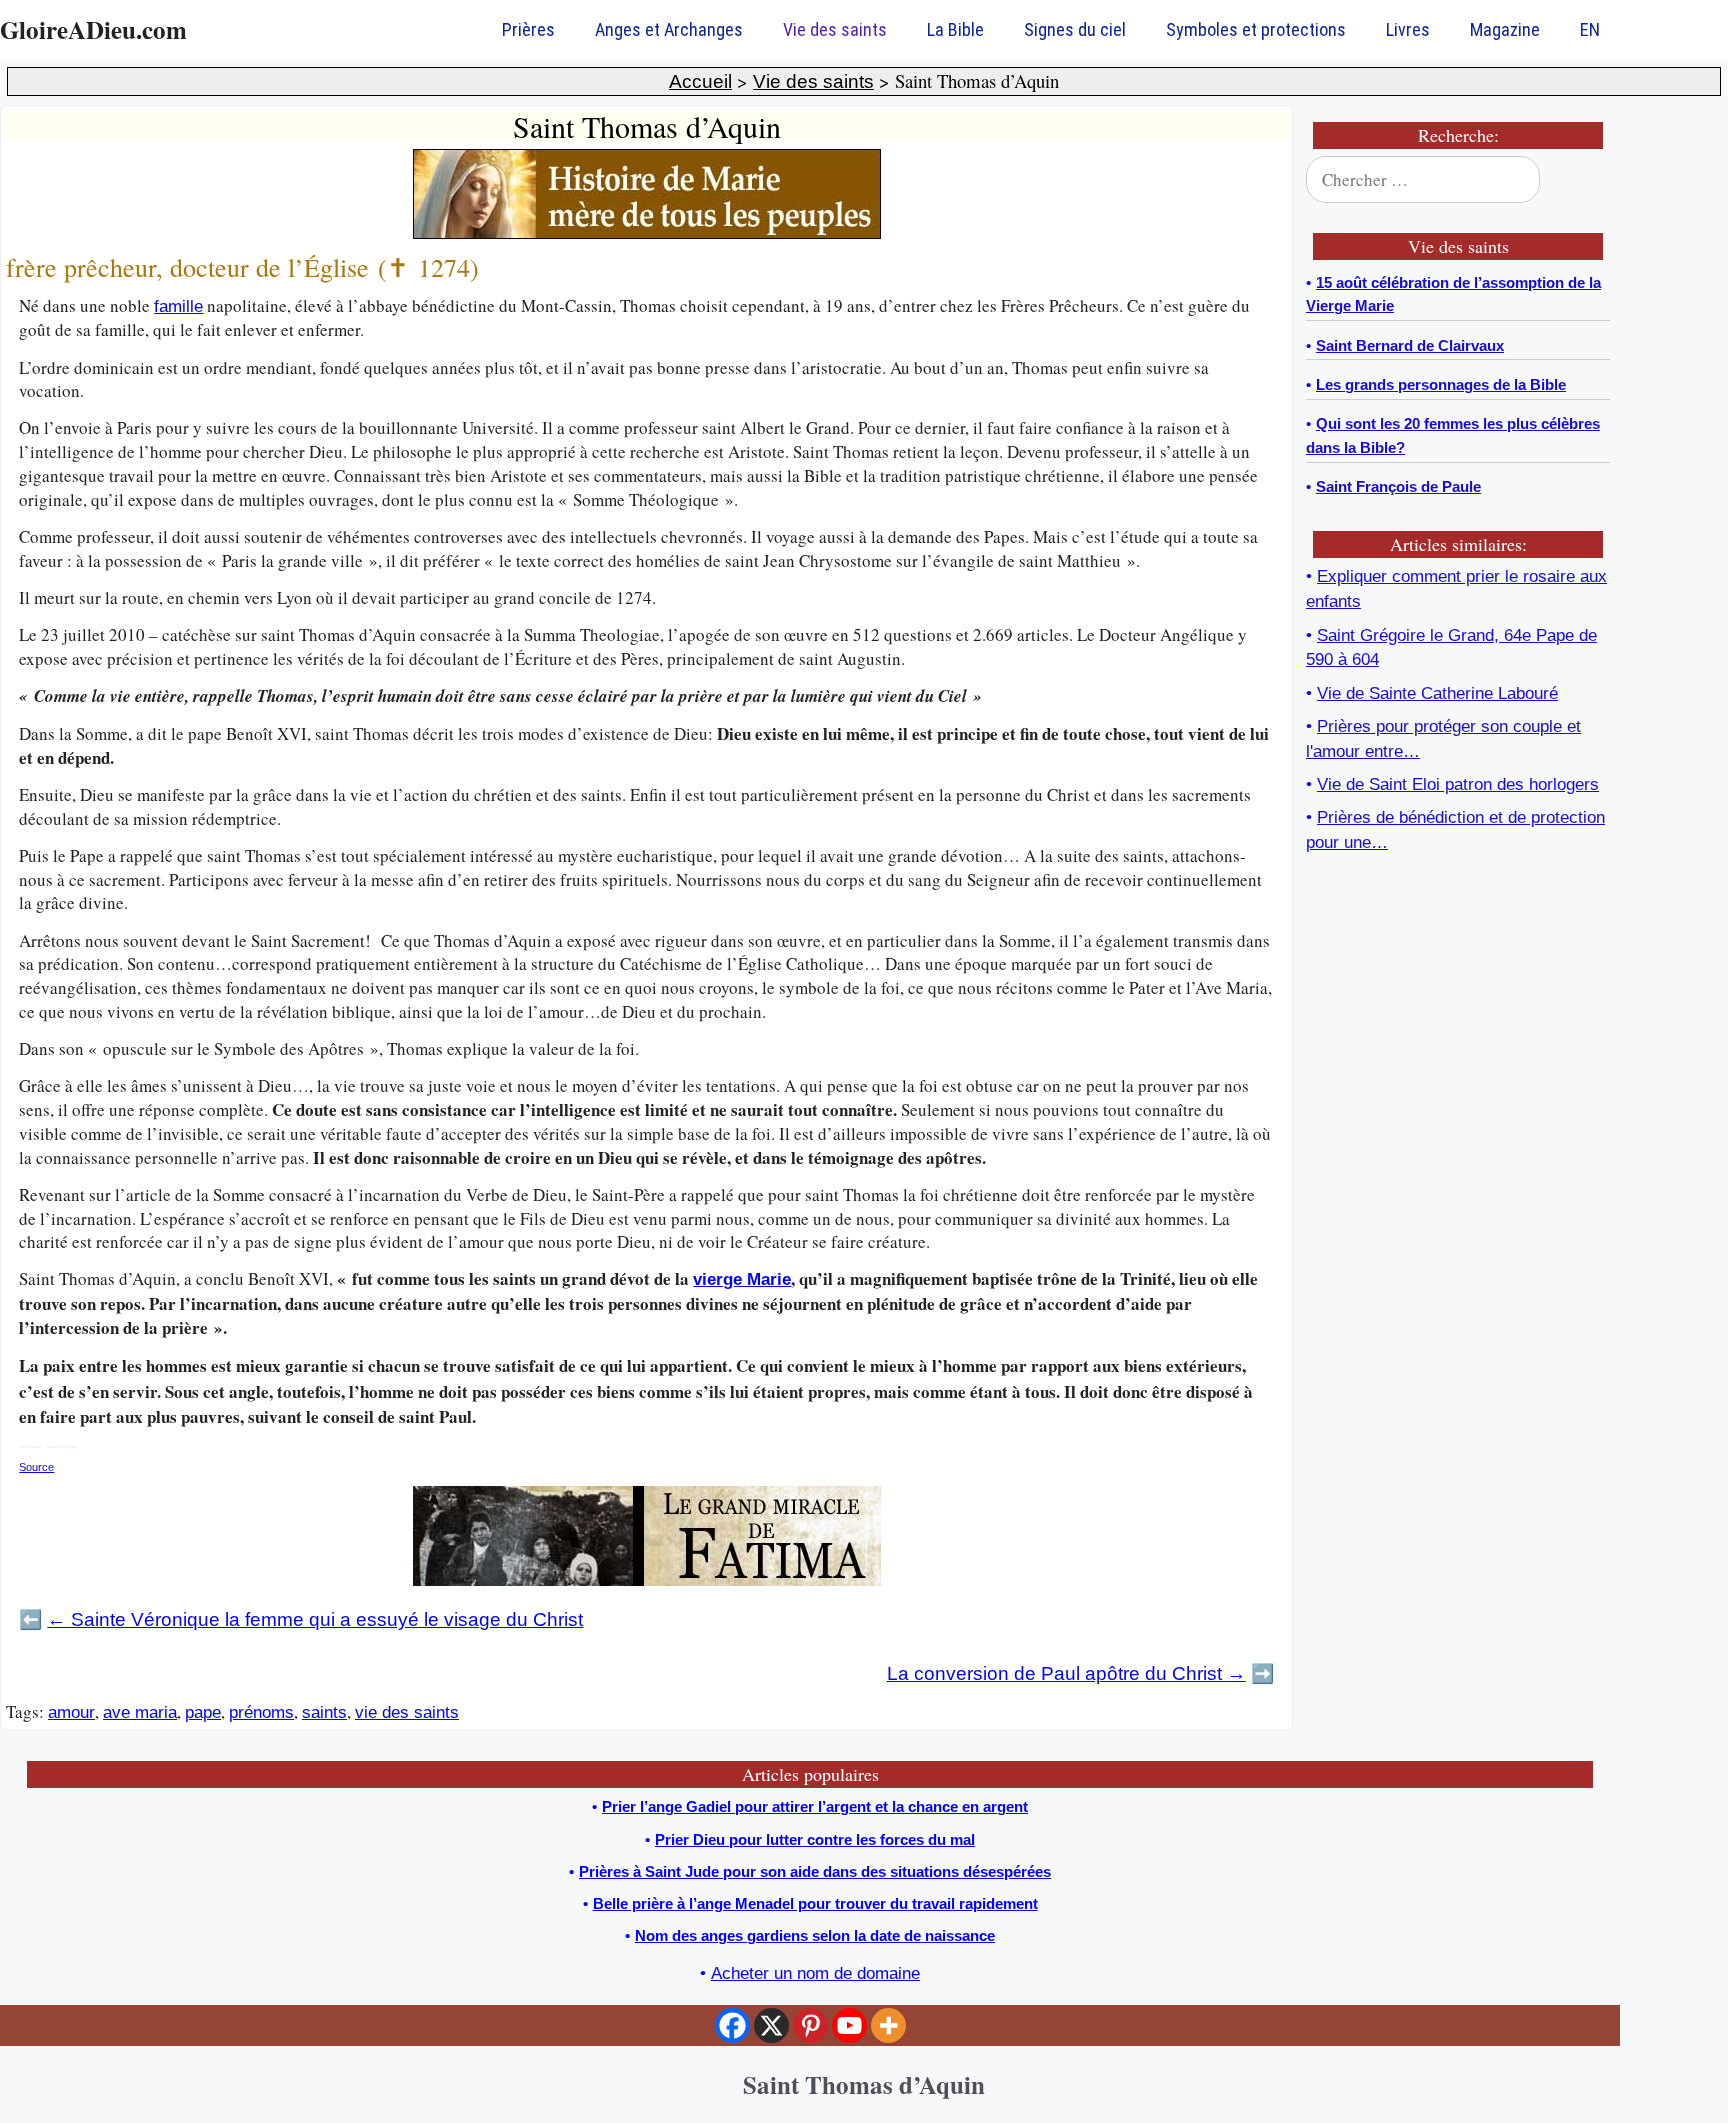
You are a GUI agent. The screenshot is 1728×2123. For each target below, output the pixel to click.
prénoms (261, 1712)
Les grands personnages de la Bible (1441, 384)
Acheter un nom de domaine (815, 1973)
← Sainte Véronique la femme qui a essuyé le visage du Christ (315, 1619)
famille (178, 306)
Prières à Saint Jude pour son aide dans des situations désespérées (815, 1871)
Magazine (1505, 29)
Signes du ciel (1075, 29)
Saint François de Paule (1398, 486)
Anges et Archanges (669, 29)
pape (203, 1712)
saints (324, 1712)
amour (71, 1712)
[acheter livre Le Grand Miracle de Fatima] (647, 1580)
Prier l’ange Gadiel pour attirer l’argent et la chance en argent (815, 1806)
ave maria (140, 1712)
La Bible (955, 29)
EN (1590, 29)
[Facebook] (732, 2025)
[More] (888, 2025)
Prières (528, 29)
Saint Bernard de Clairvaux (1410, 345)
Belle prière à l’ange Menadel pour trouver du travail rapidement (815, 1903)
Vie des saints (835, 29)
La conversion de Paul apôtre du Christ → (1066, 1673)
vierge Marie (742, 1279)
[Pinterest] (810, 2025)
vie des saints (407, 1712)
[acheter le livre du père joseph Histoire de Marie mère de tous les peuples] (647, 233)
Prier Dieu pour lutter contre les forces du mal (815, 1839)
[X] (771, 2025)
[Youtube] (849, 2025)
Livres (1408, 29)
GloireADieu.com (93, 29)
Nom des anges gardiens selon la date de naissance (815, 1935)
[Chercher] (1582, 180)
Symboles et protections (1256, 29)
